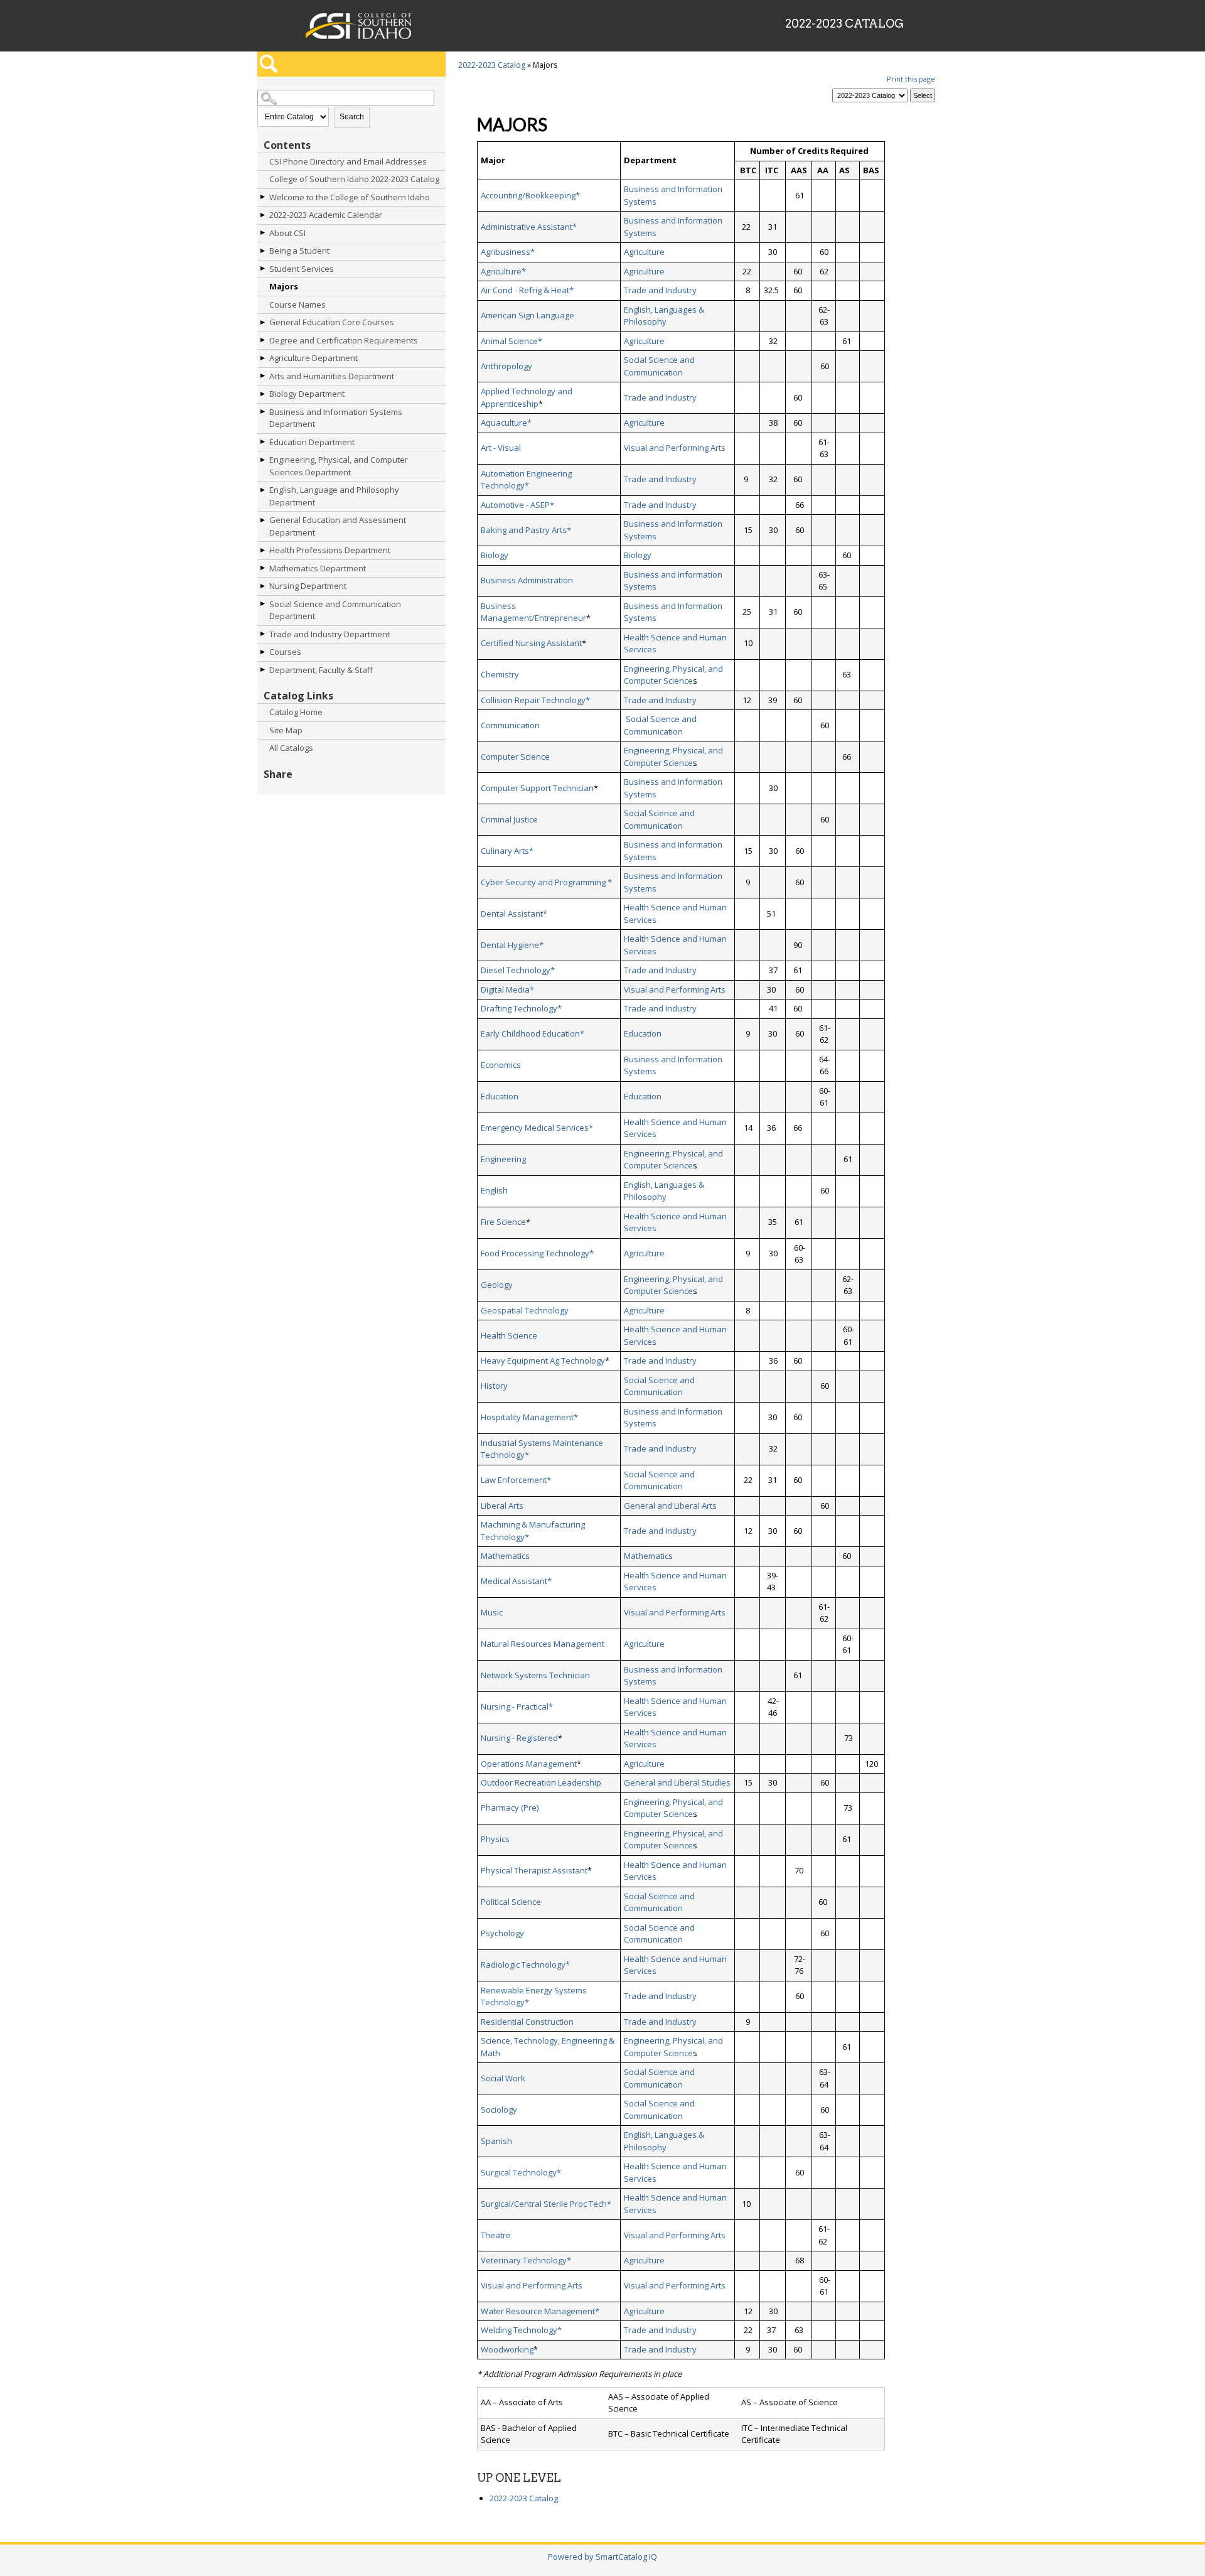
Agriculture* (503, 271)
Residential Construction (527, 2022)
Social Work (503, 2078)
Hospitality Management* (529, 1417)
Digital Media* (507, 989)
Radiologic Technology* (525, 1964)
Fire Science (503, 1222)
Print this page (911, 79)
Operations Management (529, 1764)
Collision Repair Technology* (535, 700)
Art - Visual (501, 448)
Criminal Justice (509, 819)
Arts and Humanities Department (332, 376)
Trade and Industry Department (329, 634)
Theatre (496, 2235)
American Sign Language (528, 315)
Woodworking (507, 2349)
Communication (510, 725)
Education (643, 1033)
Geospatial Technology (525, 1310)
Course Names (297, 304)
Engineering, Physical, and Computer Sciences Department (339, 466)
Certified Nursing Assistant (531, 643)
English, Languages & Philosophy (664, 316)
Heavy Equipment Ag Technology (543, 1361)
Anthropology (506, 366)
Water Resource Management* (540, 2311)
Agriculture (644, 252)
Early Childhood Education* (533, 1033)
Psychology (502, 1933)
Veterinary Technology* (526, 2260)
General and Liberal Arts (670, 1506)
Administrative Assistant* (529, 227)
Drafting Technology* (521, 1008)
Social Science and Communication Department (335, 610)
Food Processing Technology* (537, 1253)
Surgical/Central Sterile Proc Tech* (546, 2204)
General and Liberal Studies (677, 1782)
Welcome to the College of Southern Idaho (350, 197)
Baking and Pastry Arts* (526, 530)
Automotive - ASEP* (517, 505)
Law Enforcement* (516, 1480)
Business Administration (527, 580)
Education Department (312, 442)
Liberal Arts (502, 1506)
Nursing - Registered (519, 1738)
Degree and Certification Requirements (344, 340)
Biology (495, 555)
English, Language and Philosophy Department (334, 496)
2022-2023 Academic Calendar (326, 215)
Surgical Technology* (521, 2172)
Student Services (302, 269)
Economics (501, 1065)
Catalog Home (296, 712)
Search (352, 117)
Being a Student (299, 251)
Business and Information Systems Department (336, 418)
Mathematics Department (318, 568)
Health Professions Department (330, 550)
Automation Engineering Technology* (526, 480)
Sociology (499, 2110)
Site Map (286, 730)
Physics (495, 1839)
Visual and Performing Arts (675, 448)
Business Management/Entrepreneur (533, 612)
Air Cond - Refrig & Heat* (527, 290)
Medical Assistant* (516, 1581)
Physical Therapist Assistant (534, 1870)
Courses (285, 652)
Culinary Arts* (507, 851)
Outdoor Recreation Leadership (541, 1782)
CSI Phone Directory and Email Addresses (348, 161)
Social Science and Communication (659, 366)
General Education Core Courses (332, 322)
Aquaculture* (506, 423)
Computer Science (515, 757)
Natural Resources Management (543, 1644)
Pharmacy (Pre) (510, 1808)
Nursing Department (308, 586)
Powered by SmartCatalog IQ (602, 2557)
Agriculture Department (313, 358)
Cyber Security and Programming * (546, 882)
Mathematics (505, 1556)
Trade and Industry (660, 290)
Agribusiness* (508, 252)
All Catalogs (291, 748)
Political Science (511, 1902)
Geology (497, 1285)
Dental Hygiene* (512, 945)
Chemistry (500, 674)
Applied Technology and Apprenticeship (527, 397)
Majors (284, 286)
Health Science (509, 1335)
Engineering (503, 1159)
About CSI (287, 233)
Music (492, 1612)
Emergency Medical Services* (537, 1128)
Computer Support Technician (537, 788)
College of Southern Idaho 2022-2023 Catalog (354, 179)
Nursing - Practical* (517, 1706)
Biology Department (307, 394)
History (494, 1386)
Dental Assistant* (514, 913)
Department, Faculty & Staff (321, 670)
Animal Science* (511, 341)
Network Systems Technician (535, 1675)
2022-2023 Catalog (492, 65)
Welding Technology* (521, 2330)
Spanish (496, 2141)
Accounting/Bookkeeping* (530, 195)
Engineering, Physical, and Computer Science (673, 675)
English (494, 1190)
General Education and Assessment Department (338, 526)
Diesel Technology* (518, 970)
